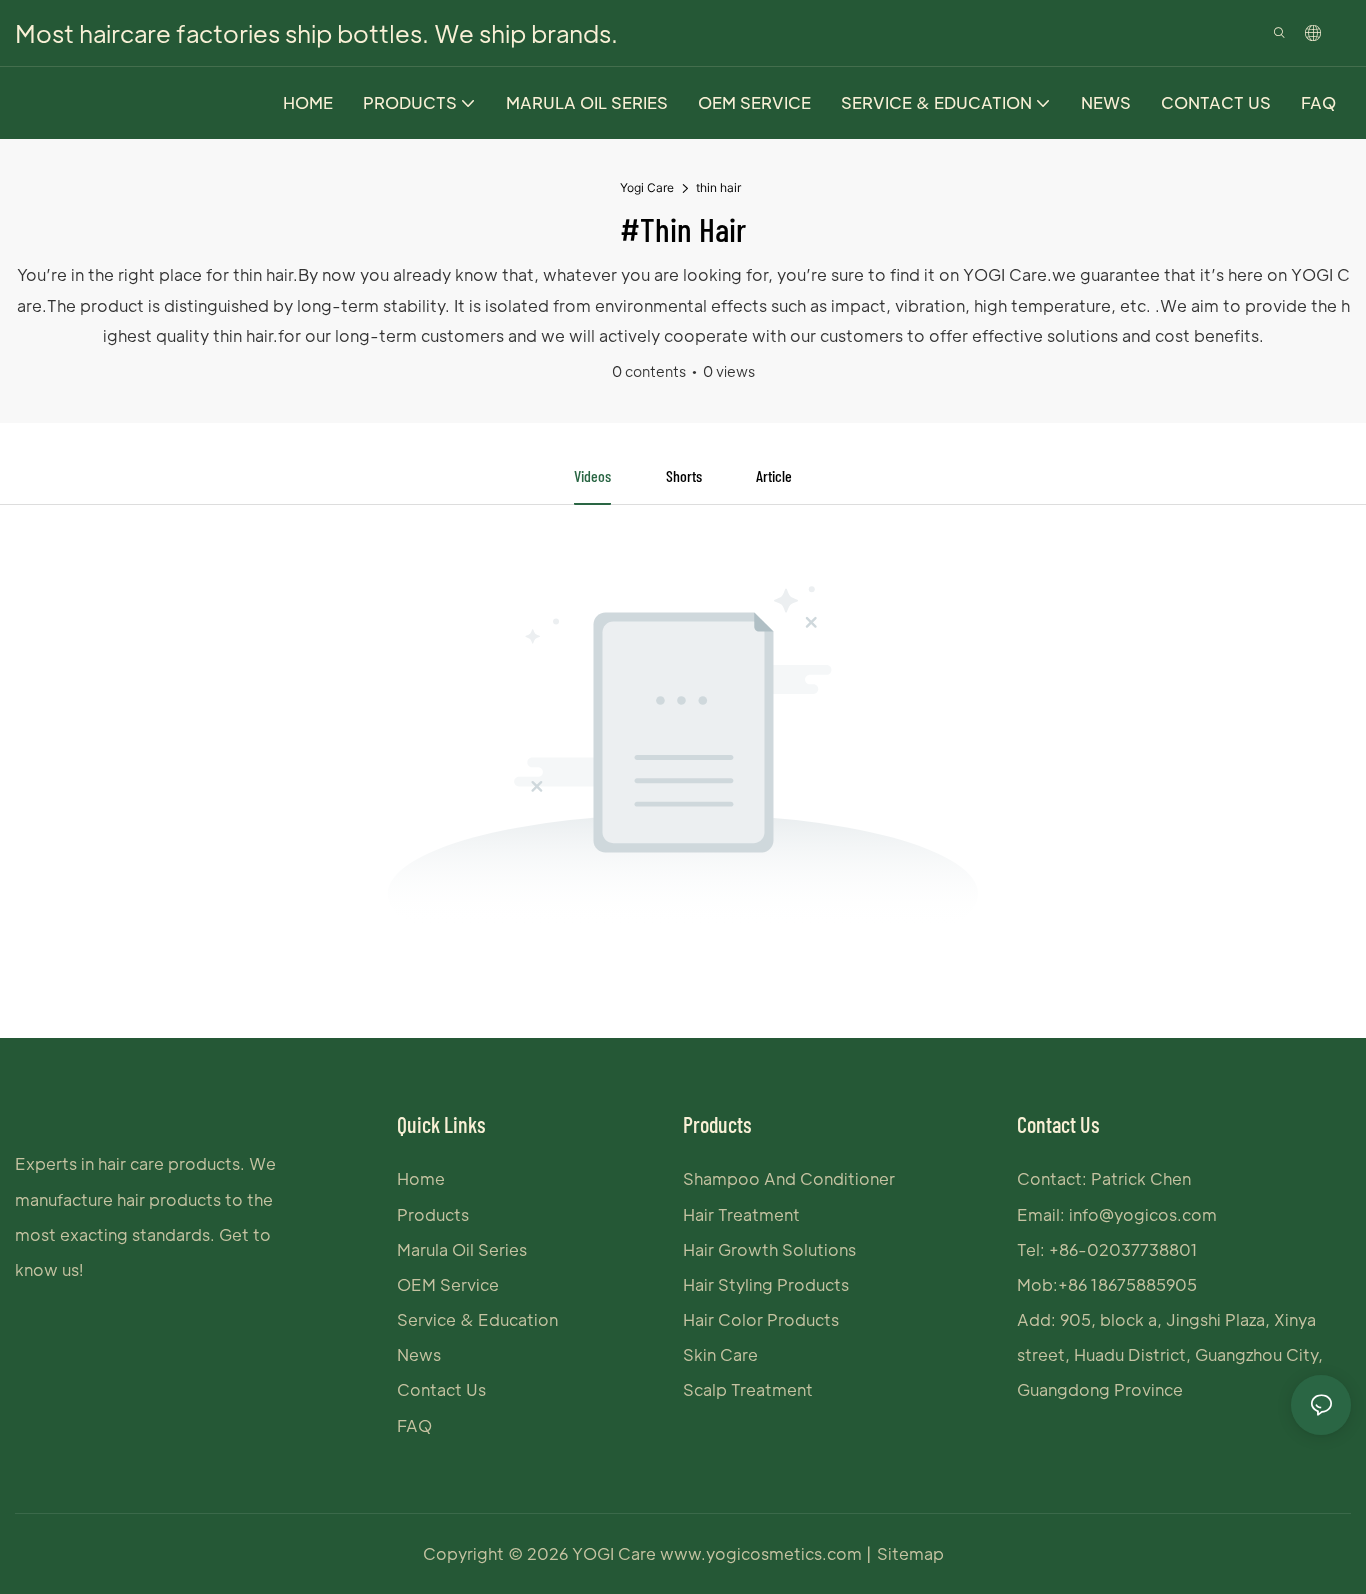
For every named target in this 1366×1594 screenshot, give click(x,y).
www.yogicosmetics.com (763, 1553)
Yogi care (647, 187)
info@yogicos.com (1143, 1214)
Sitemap (910, 1553)
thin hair (718, 187)
